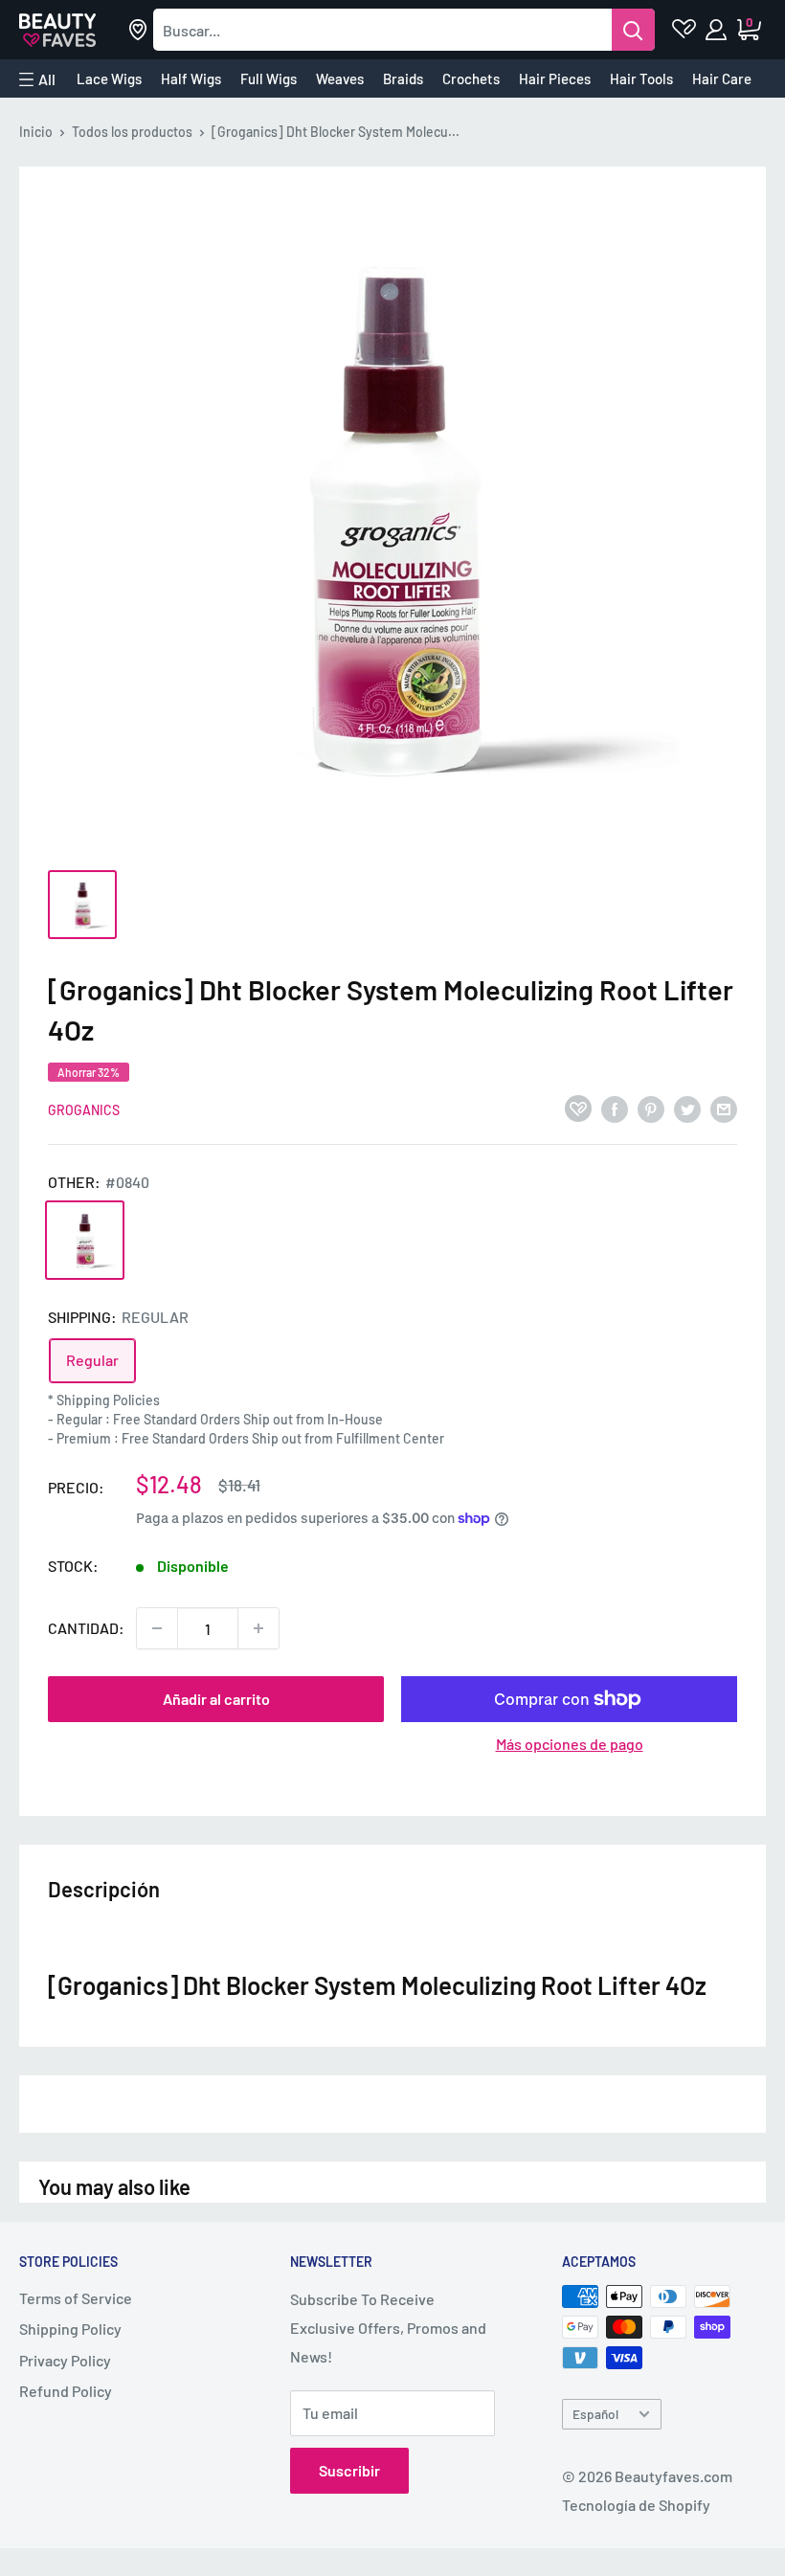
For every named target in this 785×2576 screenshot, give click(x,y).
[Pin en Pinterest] (651, 1108)
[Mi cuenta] (718, 30)
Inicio (36, 132)
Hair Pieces (555, 78)
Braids (403, 78)
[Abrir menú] (37, 79)
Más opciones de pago (570, 1744)
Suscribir (349, 2470)
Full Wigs (269, 78)
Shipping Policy (70, 2329)
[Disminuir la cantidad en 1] (157, 1628)
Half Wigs (191, 78)
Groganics (84, 1110)
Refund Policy (66, 2391)
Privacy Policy (65, 2360)
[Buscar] (633, 30)
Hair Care (722, 78)
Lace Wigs (109, 78)
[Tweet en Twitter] (687, 1108)
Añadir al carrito (216, 1699)
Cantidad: (86, 1628)
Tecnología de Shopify (636, 2505)
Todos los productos (132, 132)
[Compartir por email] (724, 1108)
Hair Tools (641, 78)
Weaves (340, 78)
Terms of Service (76, 2298)
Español (595, 2414)
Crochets (471, 78)
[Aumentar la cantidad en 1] (258, 1628)
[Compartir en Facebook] (615, 1108)
